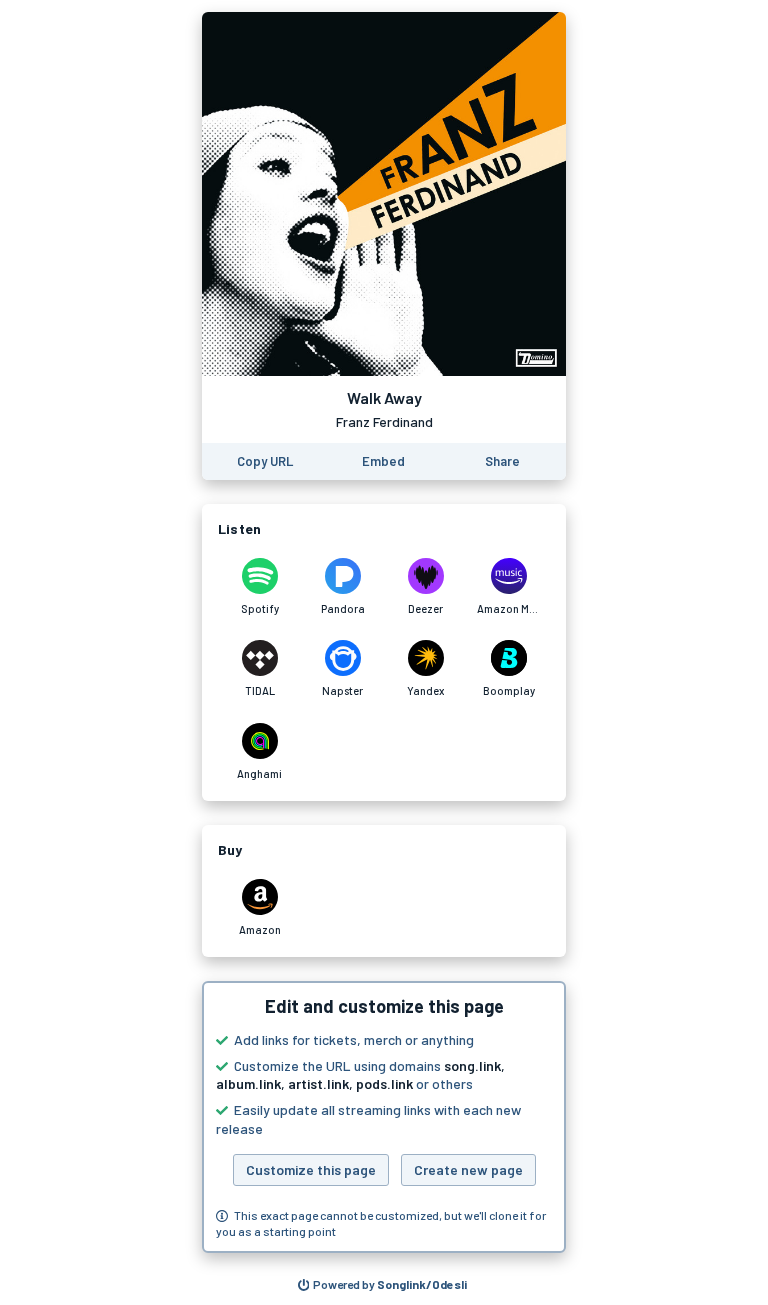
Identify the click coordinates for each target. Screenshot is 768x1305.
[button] (384, 1117)
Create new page (468, 1169)
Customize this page (311, 1169)
